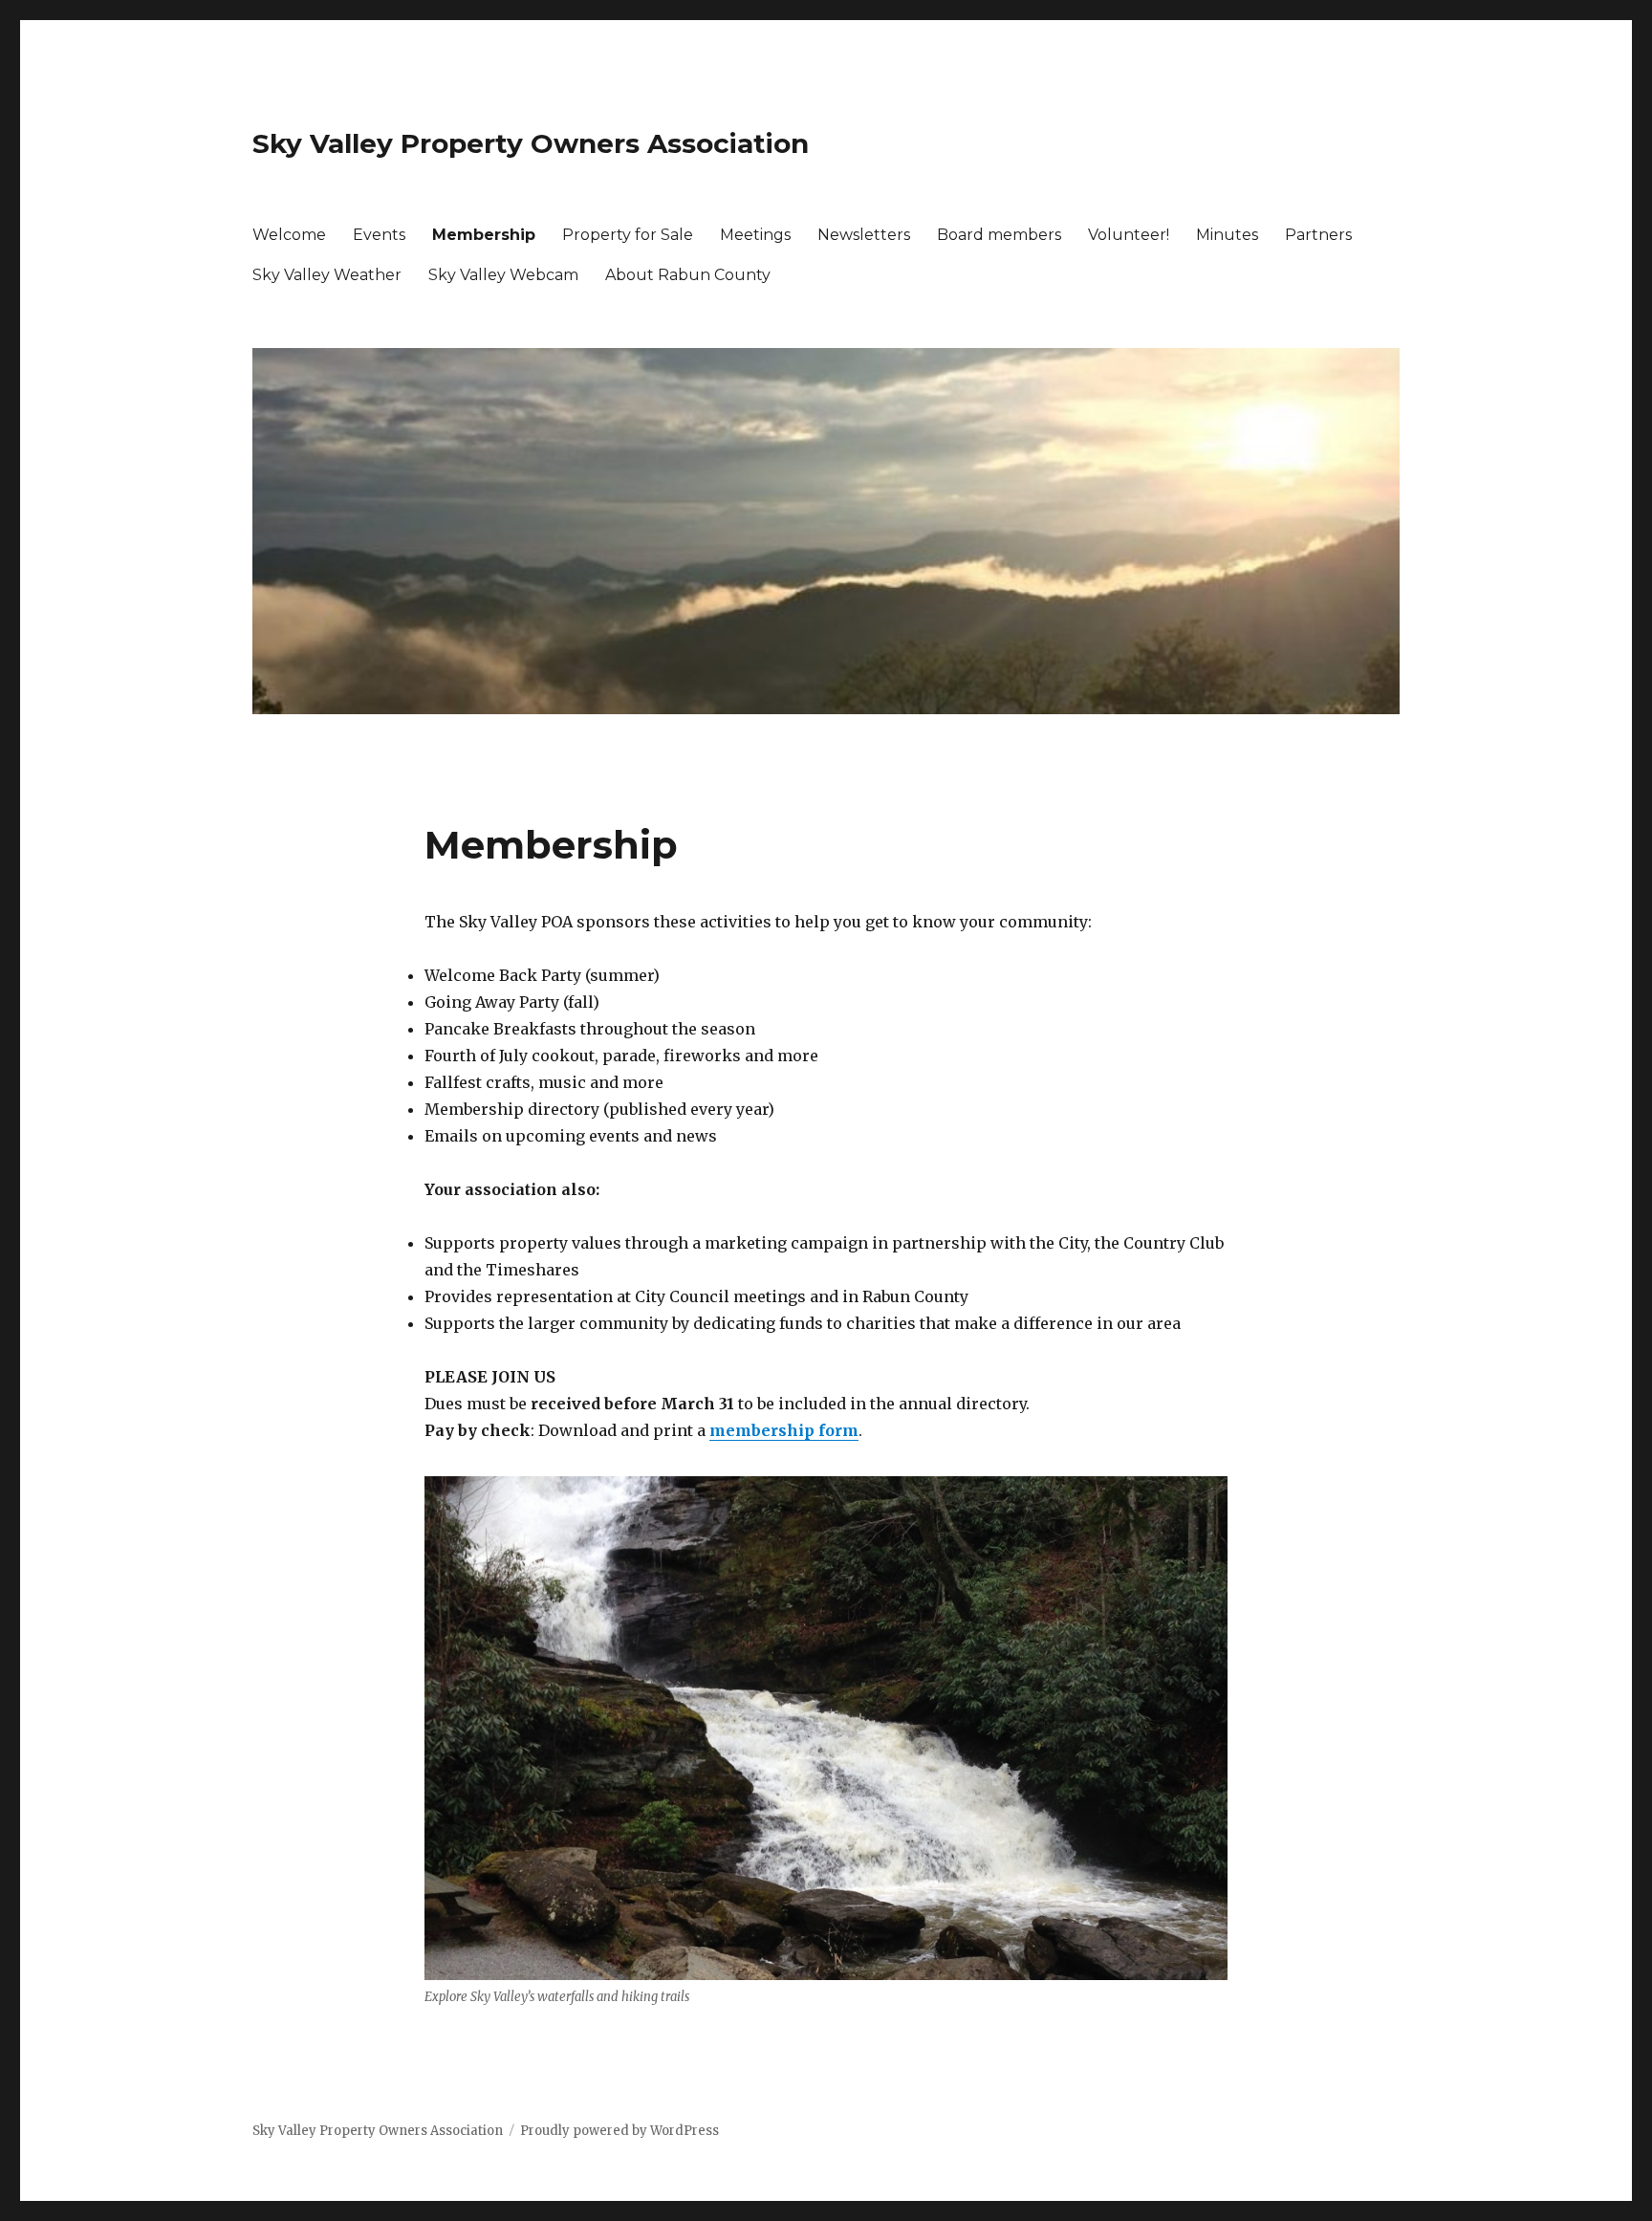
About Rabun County (688, 275)
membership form (784, 1430)
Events (379, 235)
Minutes (1227, 235)
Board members (999, 235)
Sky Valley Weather (327, 275)
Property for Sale (628, 235)
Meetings (755, 235)
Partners (1318, 235)
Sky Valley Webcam (503, 275)
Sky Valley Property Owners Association (531, 143)
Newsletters (864, 235)
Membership (484, 235)
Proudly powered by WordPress (619, 2131)
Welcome (289, 235)
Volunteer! (1129, 235)
